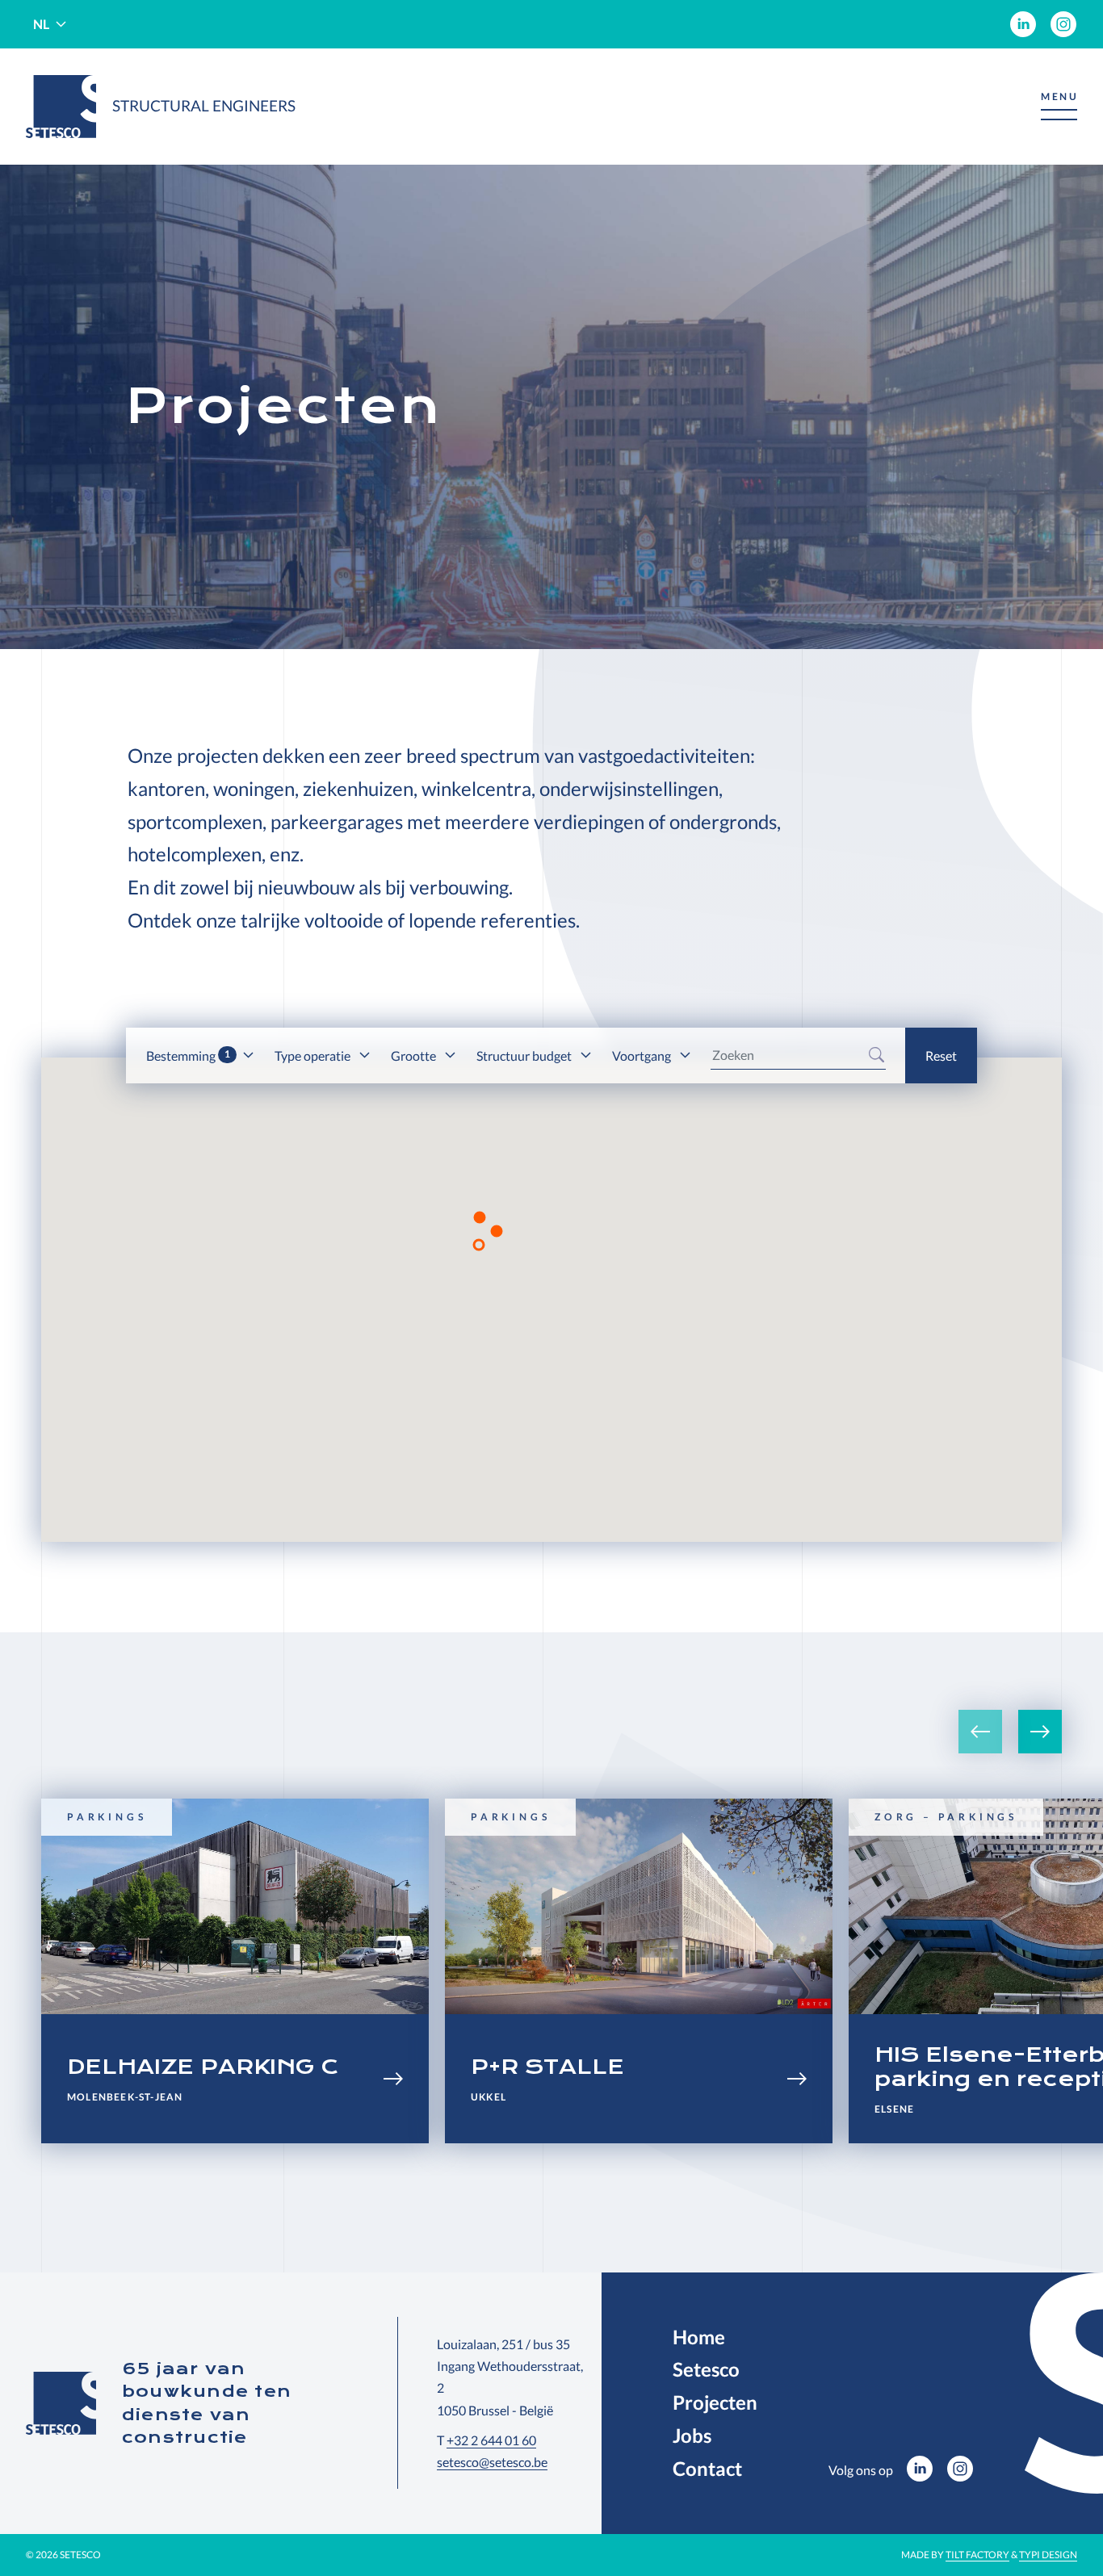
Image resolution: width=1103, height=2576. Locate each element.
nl (41, 24)
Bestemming (188, 1056)
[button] (1059, 107)
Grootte (415, 1056)
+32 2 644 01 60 (491, 2440)
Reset (941, 1056)
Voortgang (643, 1056)
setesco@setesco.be (492, 2462)
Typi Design (1048, 2555)
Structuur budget (525, 1056)
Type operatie (314, 1056)
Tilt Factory (977, 2555)
